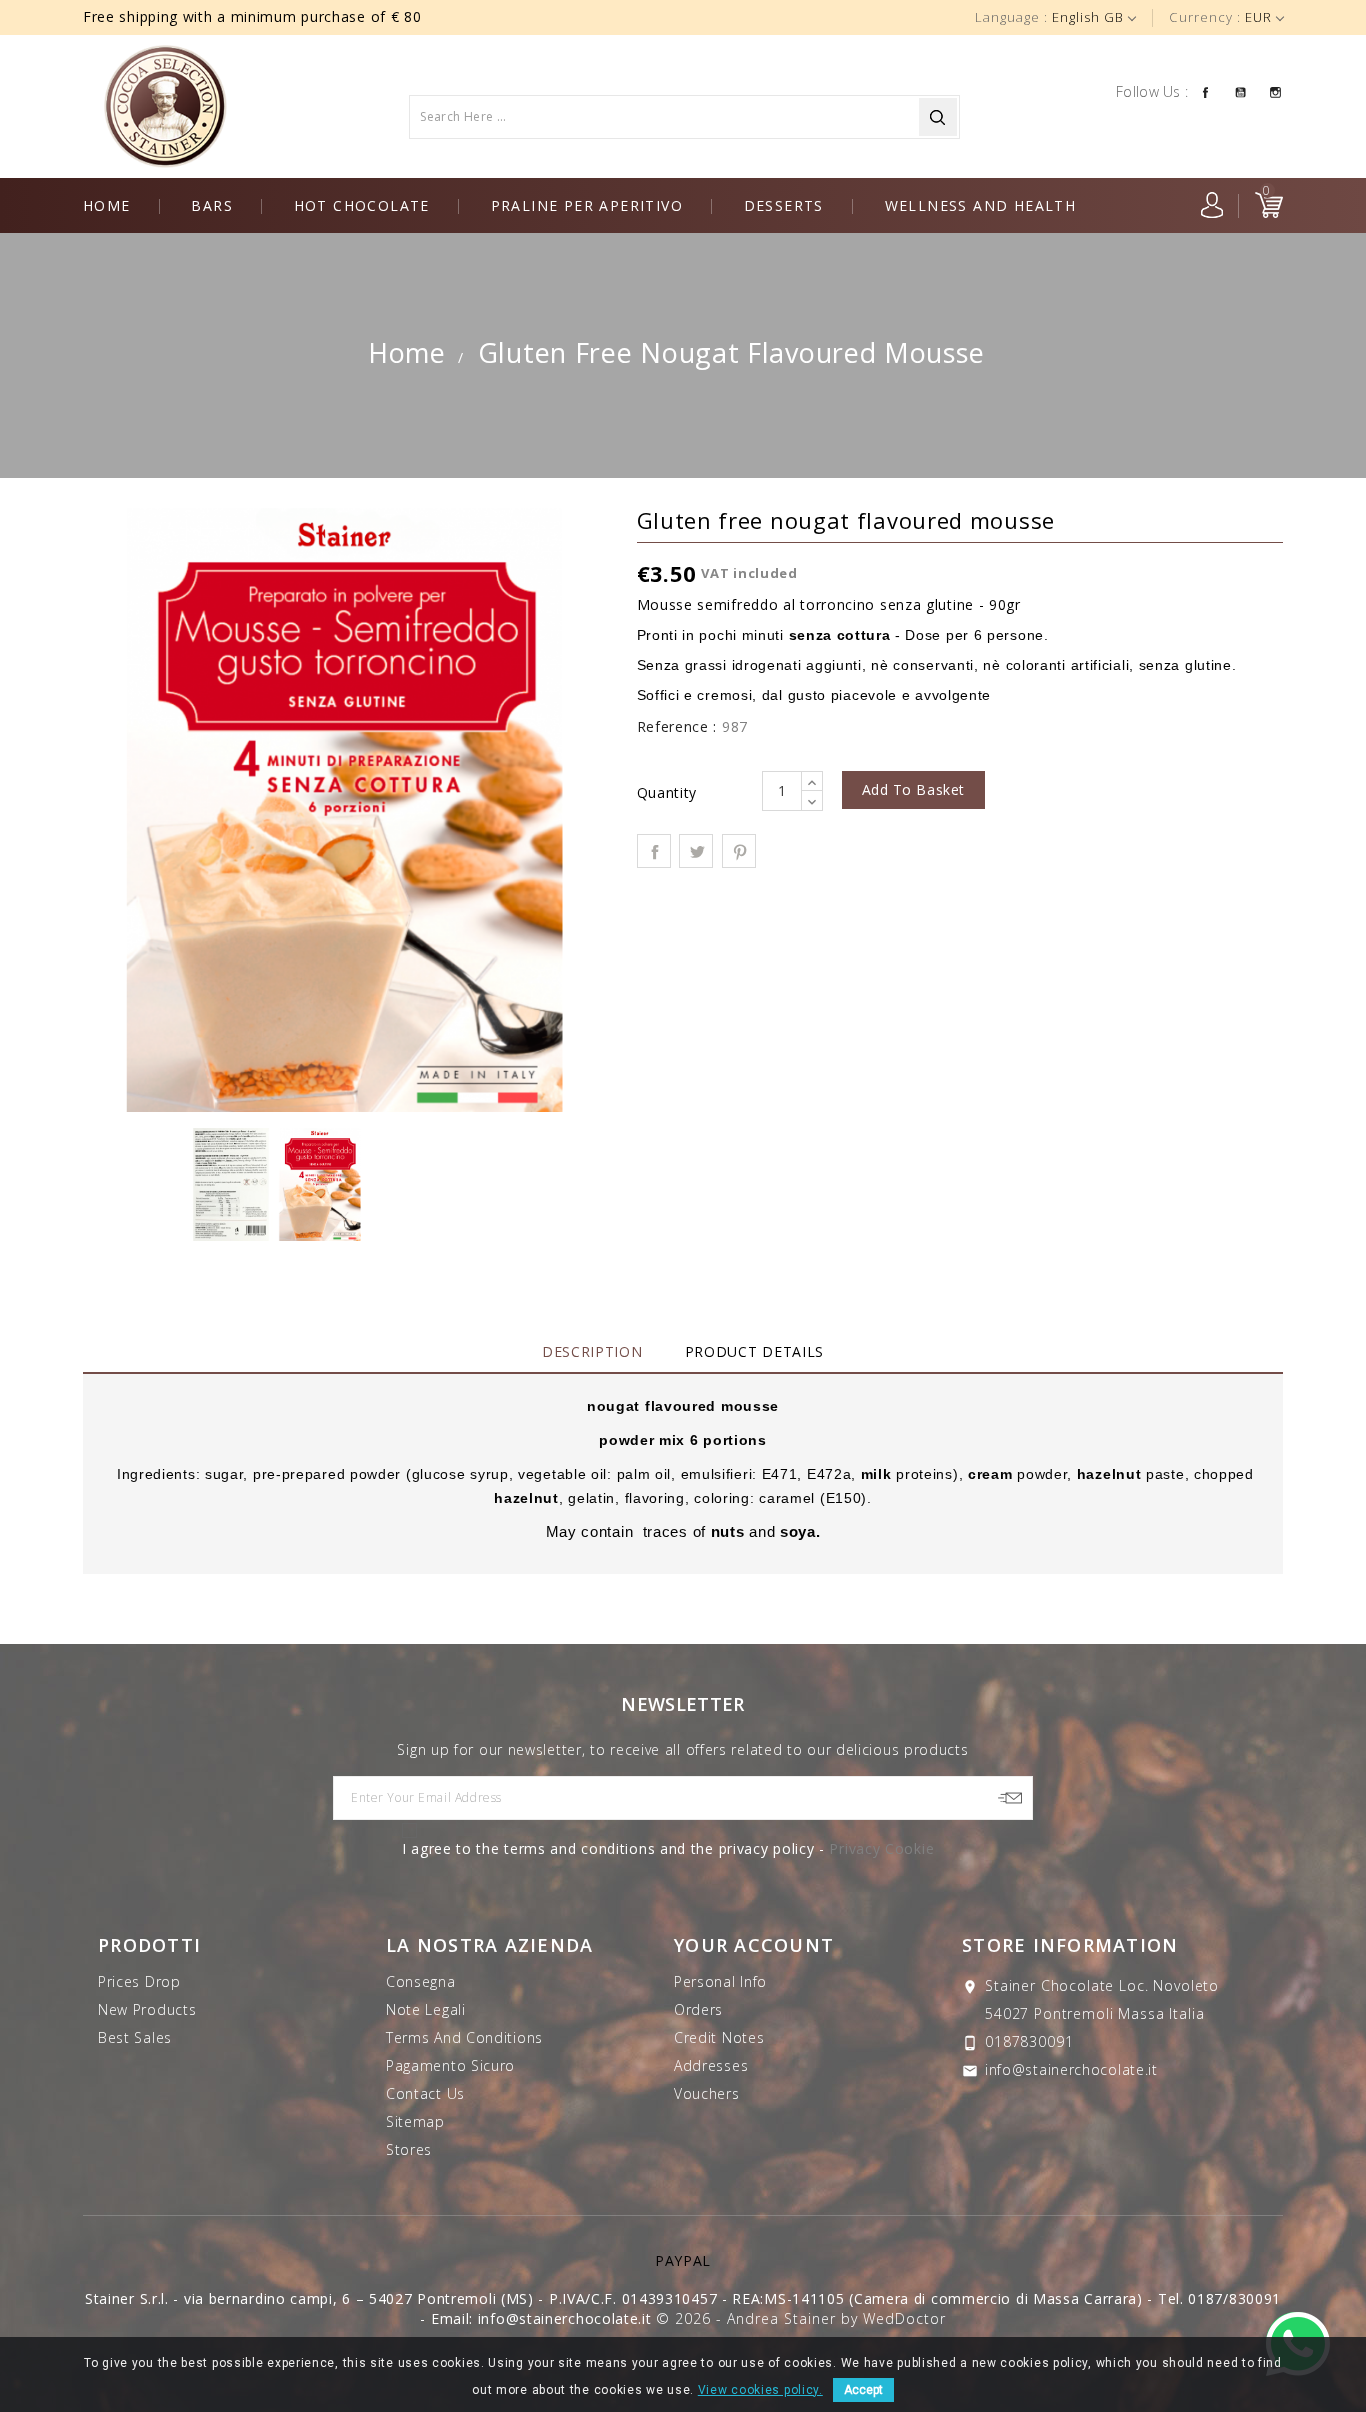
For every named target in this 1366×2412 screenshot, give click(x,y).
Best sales (135, 2037)
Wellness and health (981, 205)
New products (147, 2009)
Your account (754, 1945)
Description (592, 1351)
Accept (863, 2390)
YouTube (1240, 91)
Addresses (711, 2065)
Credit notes (719, 2037)
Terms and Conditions (464, 2037)
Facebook (1205, 91)
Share (654, 851)
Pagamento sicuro (450, 2065)
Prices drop (139, 1981)
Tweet (696, 851)
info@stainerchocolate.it (1071, 2069)
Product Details (755, 1351)
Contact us (425, 2093)
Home (107, 205)
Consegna (421, 1981)
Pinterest (739, 851)
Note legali (426, 2009)
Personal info (720, 1981)
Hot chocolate (362, 205)
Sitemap (415, 2121)
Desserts (784, 205)
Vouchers (707, 2093)
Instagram (1275, 91)
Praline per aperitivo (587, 205)
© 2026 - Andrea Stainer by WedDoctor (800, 2318)
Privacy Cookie (881, 1848)
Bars (212, 205)
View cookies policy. (760, 2390)
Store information (1070, 1945)
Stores (409, 2149)
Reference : (677, 726)
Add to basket (913, 789)
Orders (698, 2009)
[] (938, 117)
